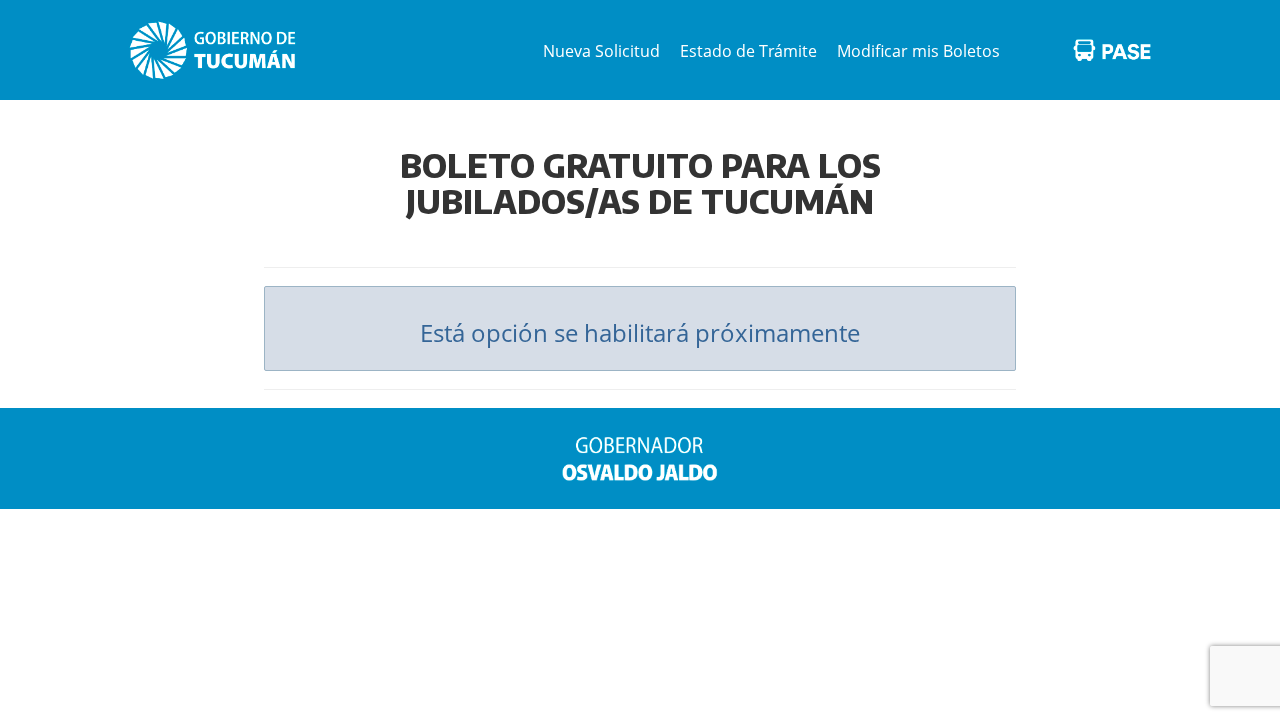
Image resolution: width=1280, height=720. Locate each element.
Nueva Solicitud (601, 51)
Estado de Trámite (748, 51)
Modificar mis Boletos (918, 51)
